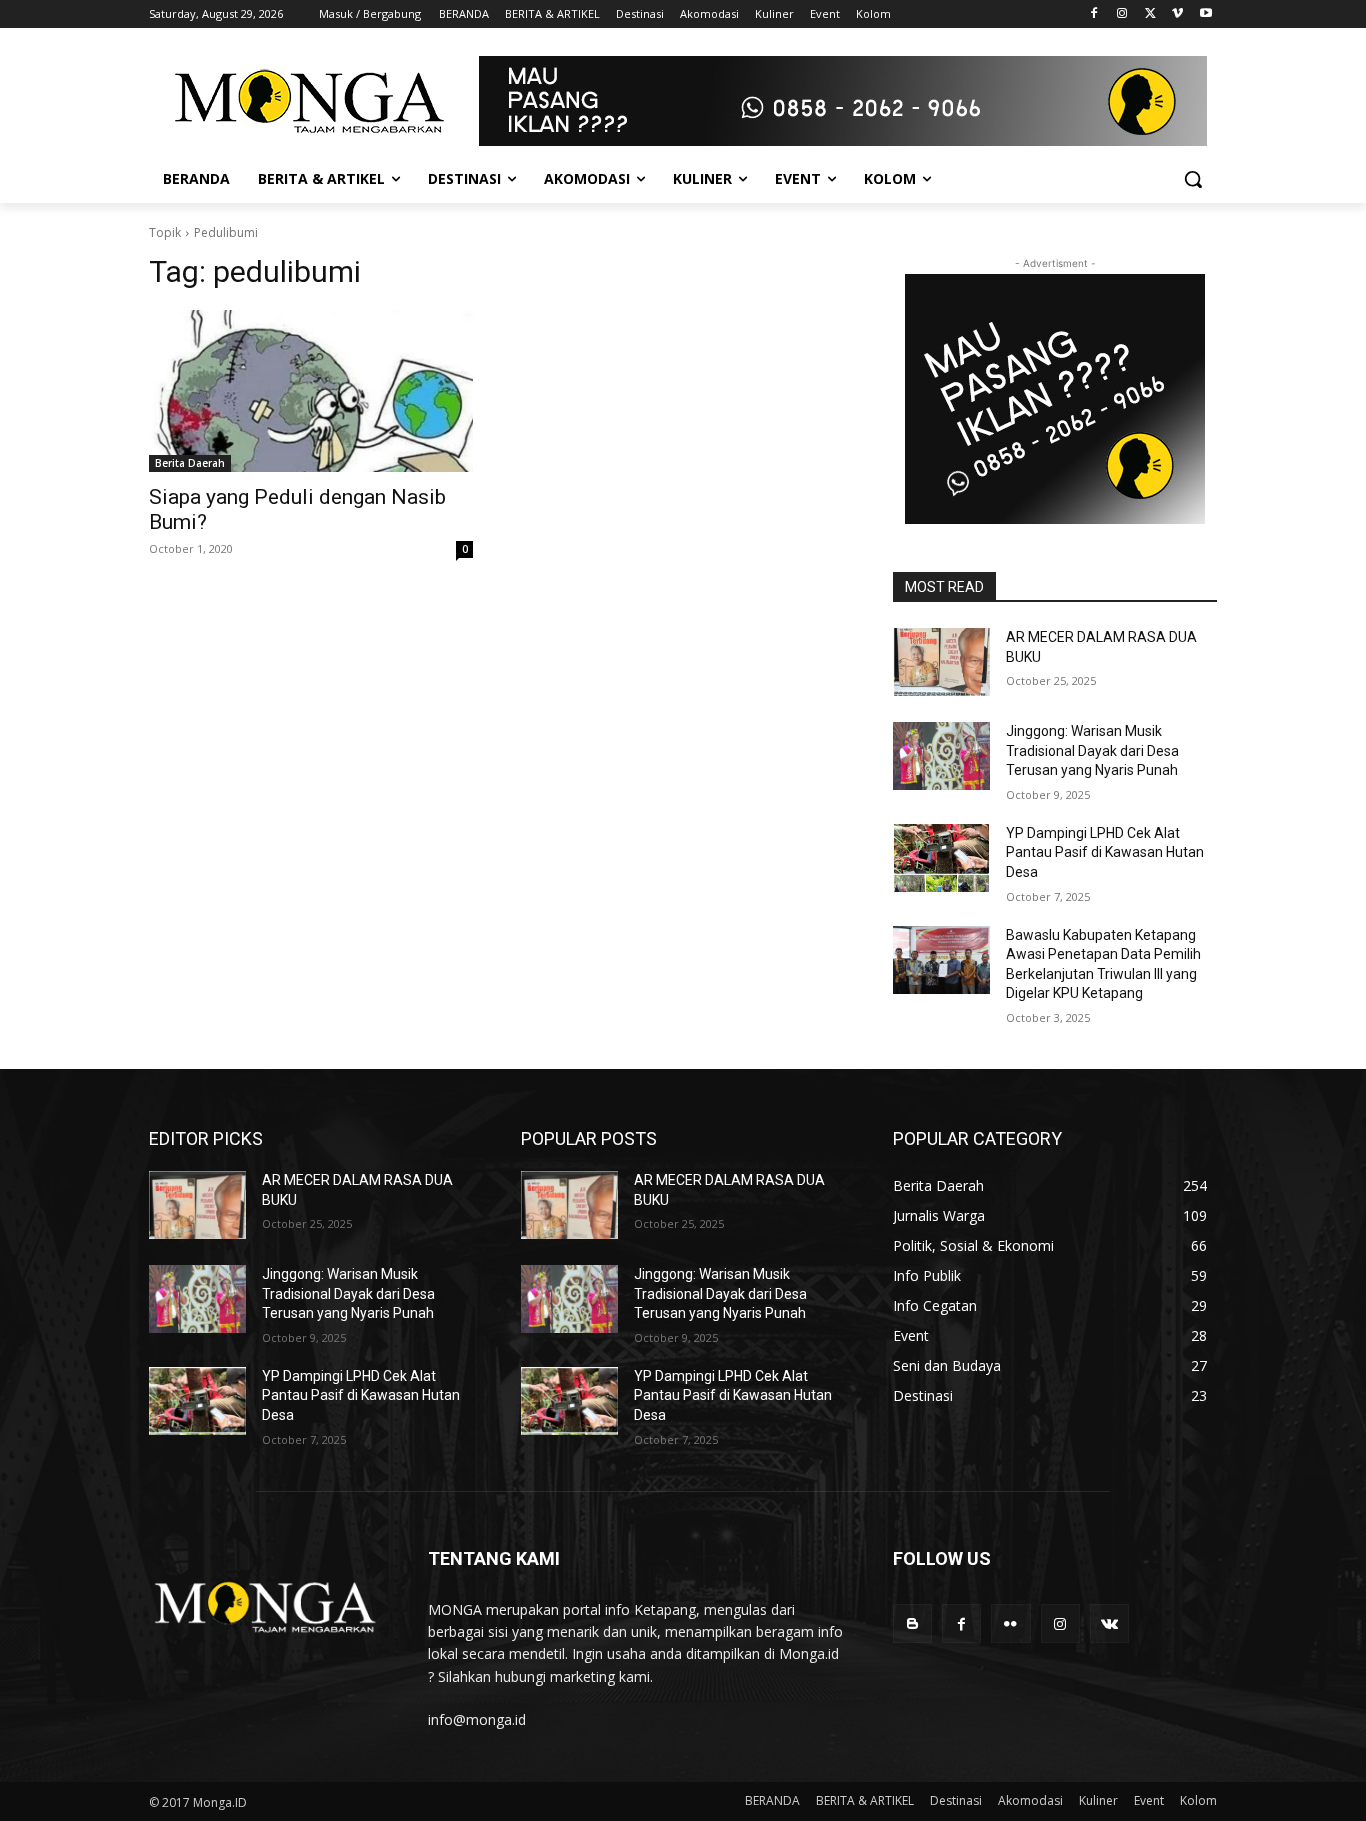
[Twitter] (1150, 14)
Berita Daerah (190, 463)
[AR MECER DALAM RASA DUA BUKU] (941, 662)
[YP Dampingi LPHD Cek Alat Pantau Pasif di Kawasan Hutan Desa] (941, 858)
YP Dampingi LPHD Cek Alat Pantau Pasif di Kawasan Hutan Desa (1105, 852)
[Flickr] (1010, 1623)
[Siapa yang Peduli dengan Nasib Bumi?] (311, 391)
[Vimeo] (1177, 14)
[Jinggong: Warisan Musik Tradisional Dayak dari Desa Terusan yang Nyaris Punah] (941, 756)
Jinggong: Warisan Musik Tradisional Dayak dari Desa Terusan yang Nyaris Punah (1092, 750)
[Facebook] (1094, 14)
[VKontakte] (1109, 1623)
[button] (1193, 179)
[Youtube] (1205, 14)
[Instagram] (1122, 14)
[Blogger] (912, 1623)
